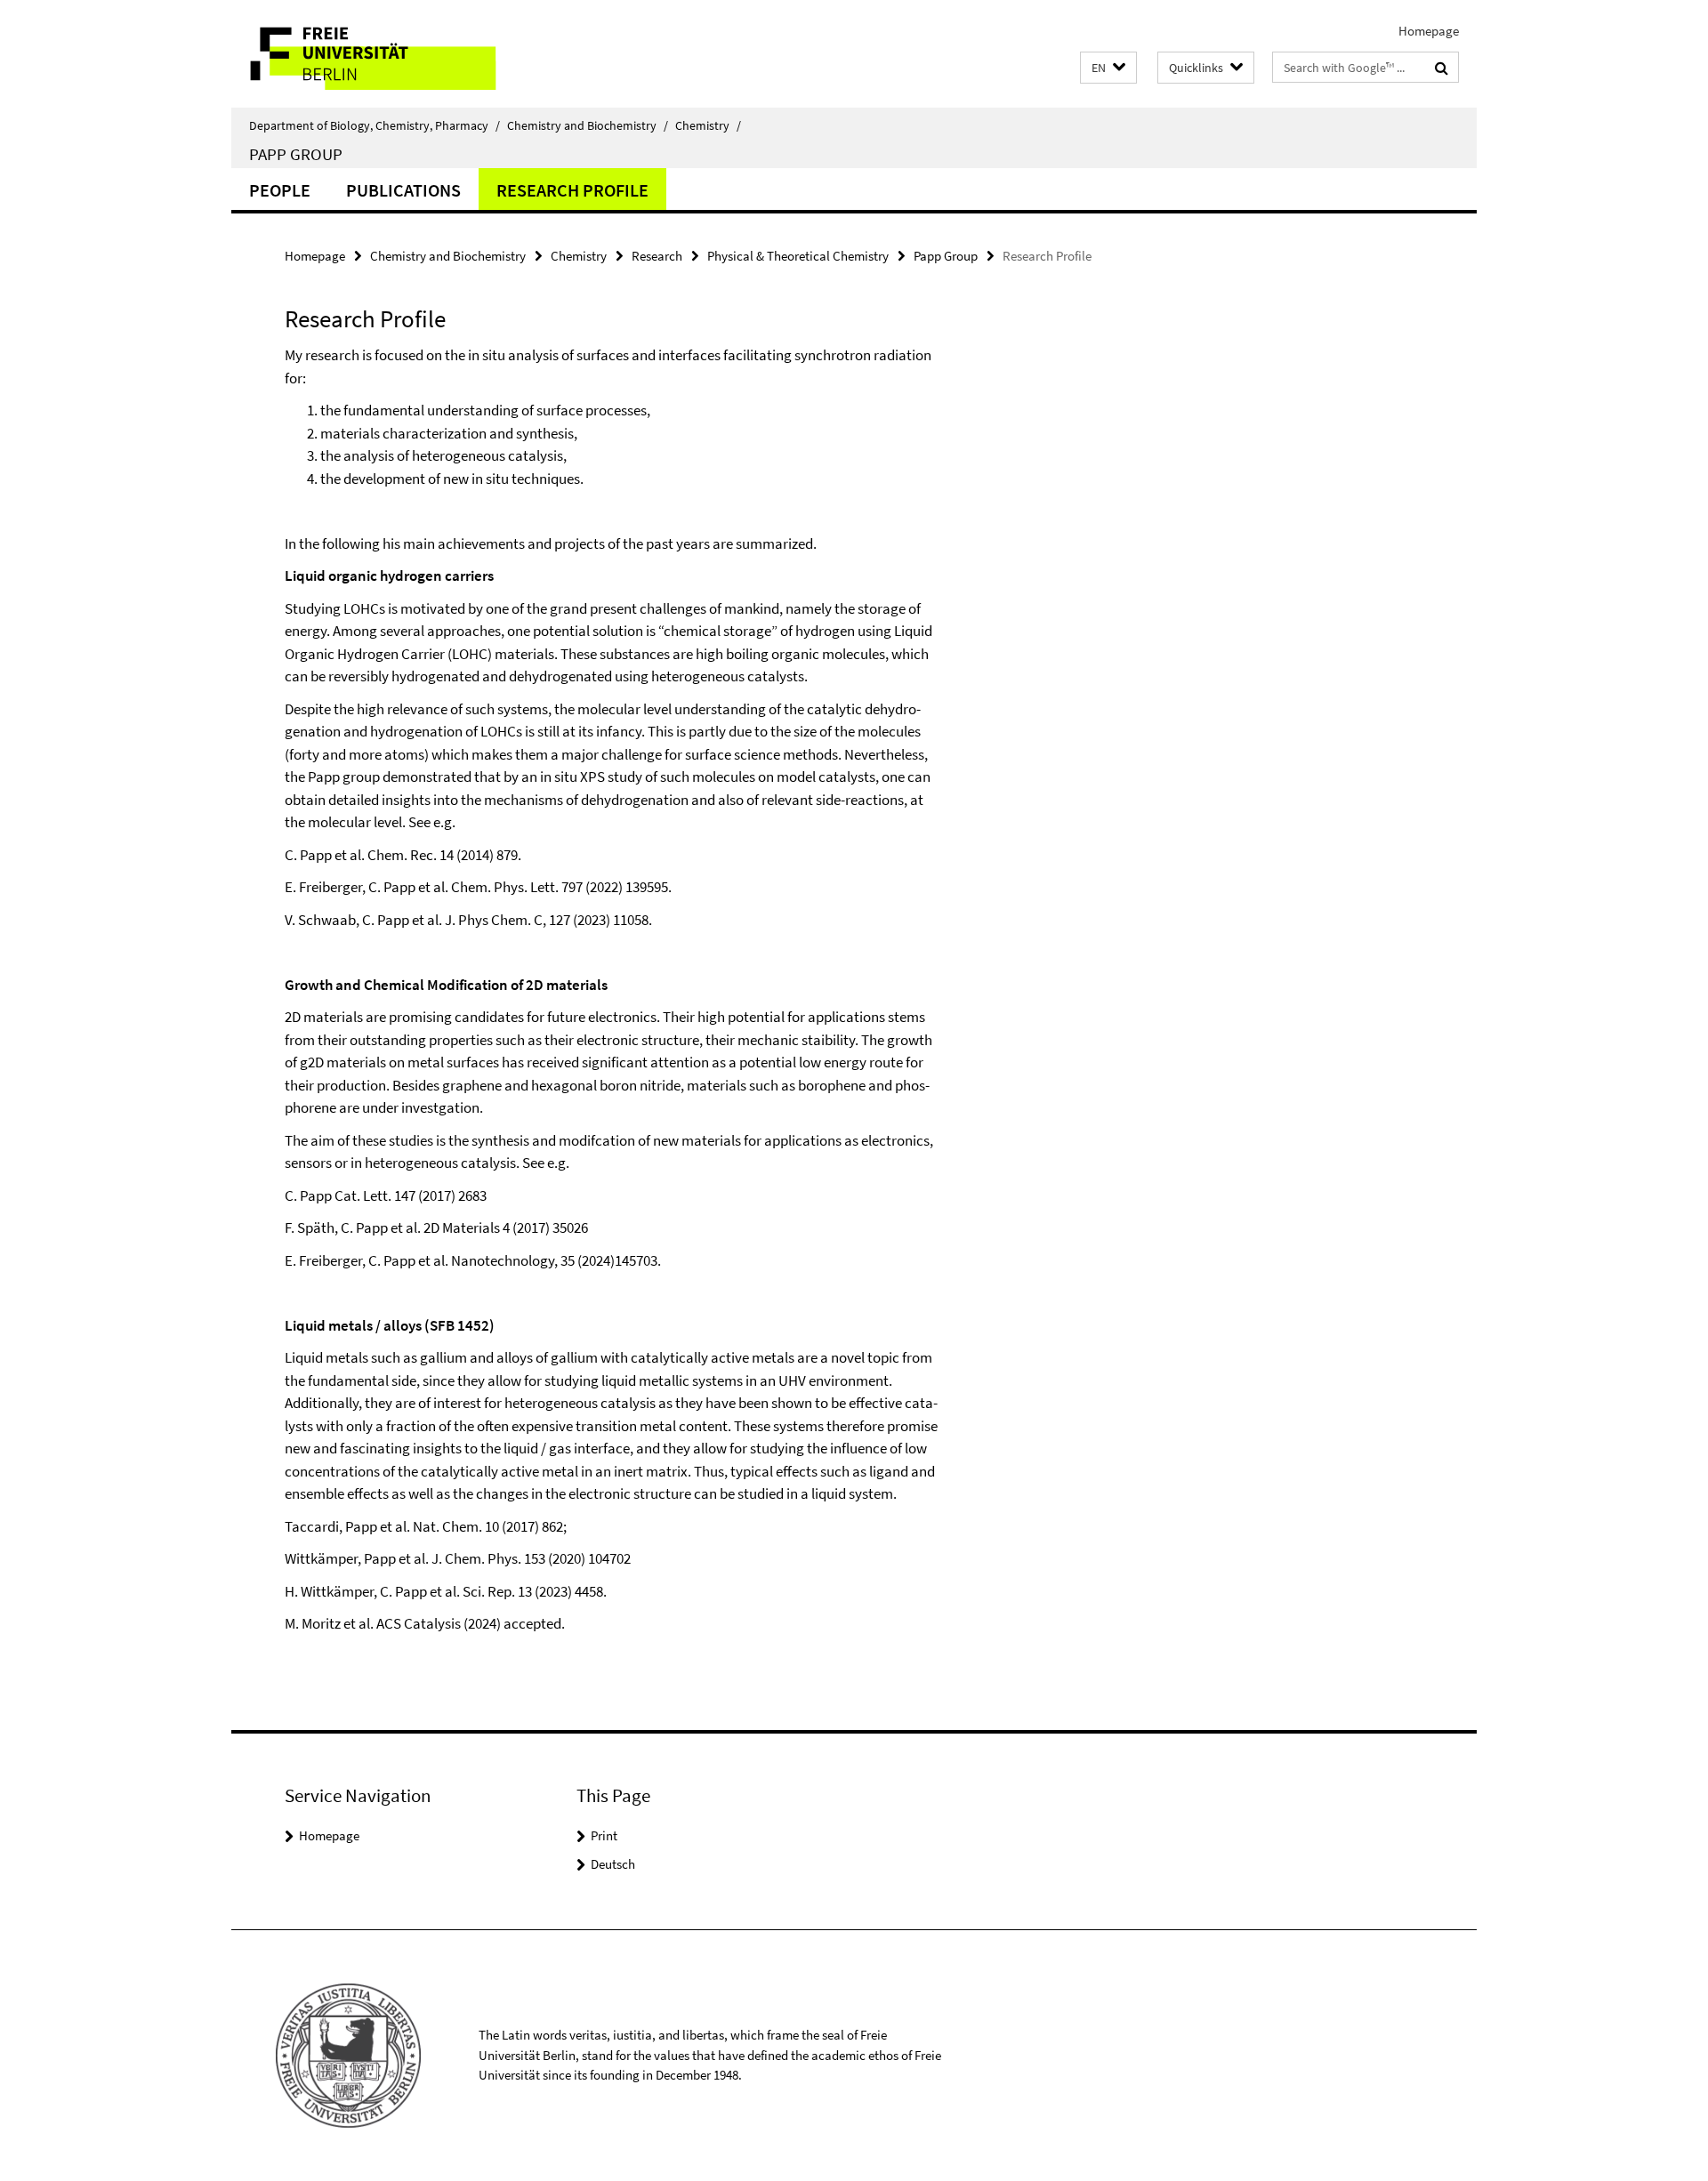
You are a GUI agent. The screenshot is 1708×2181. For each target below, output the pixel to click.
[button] (1108, 68)
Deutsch (613, 1864)
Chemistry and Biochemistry (588, 125)
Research (657, 256)
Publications (403, 190)
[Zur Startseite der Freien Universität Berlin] (380, 54)
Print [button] (604, 1835)
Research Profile (572, 190)
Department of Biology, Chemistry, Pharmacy (375, 125)
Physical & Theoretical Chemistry (798, 256)
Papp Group (296, 154)
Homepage (1429, 31)
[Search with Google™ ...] (1442, 68)
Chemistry (708, 125)
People (280, 190)
